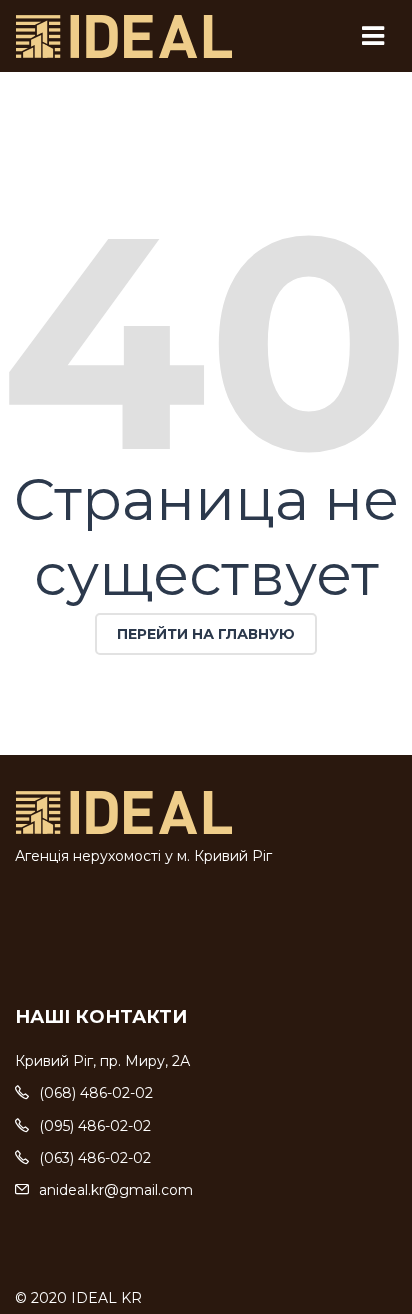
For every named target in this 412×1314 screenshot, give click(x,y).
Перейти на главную (206, 634)
